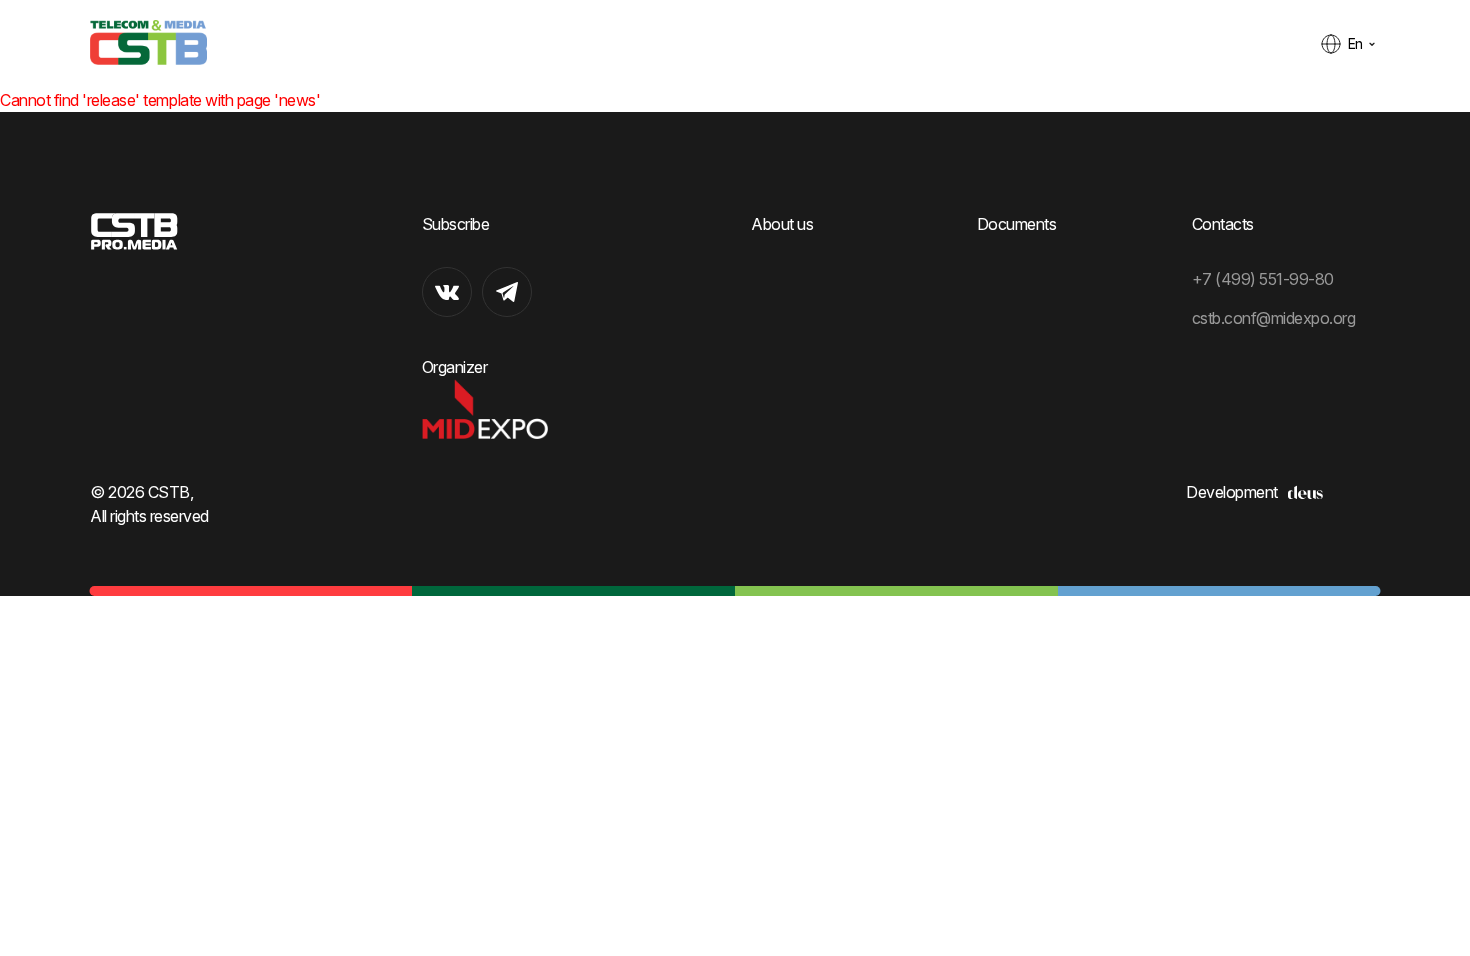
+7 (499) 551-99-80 (1263, 279)
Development (1232, 492)
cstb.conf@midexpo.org (1274, 318)
